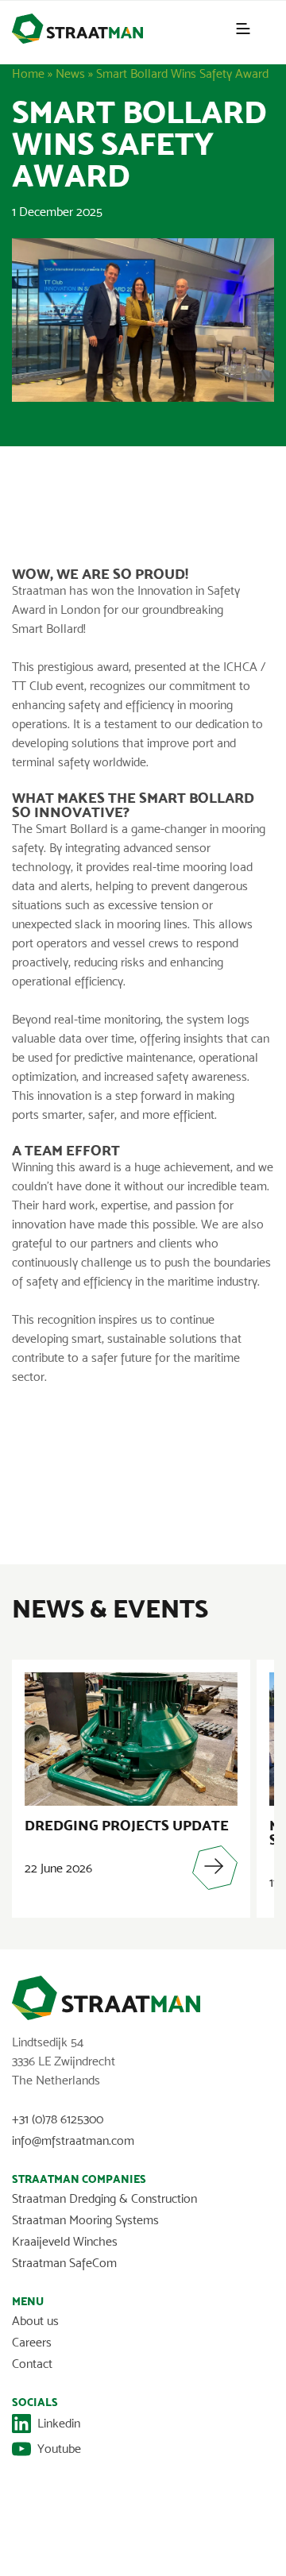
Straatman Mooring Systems (85, 2220)
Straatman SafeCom (64, 2263)
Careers (32, 2342)
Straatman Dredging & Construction (104, 2198)
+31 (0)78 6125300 (58, 2119)
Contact (32, 2364)
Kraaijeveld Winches (65, 2241)
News (70, 73)
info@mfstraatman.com (73, 2140)
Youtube (59, 2449)
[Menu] (243, 29)
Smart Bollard (48, 629)
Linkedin (59, 2423)
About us (35, 2321)
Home (28, 73)
